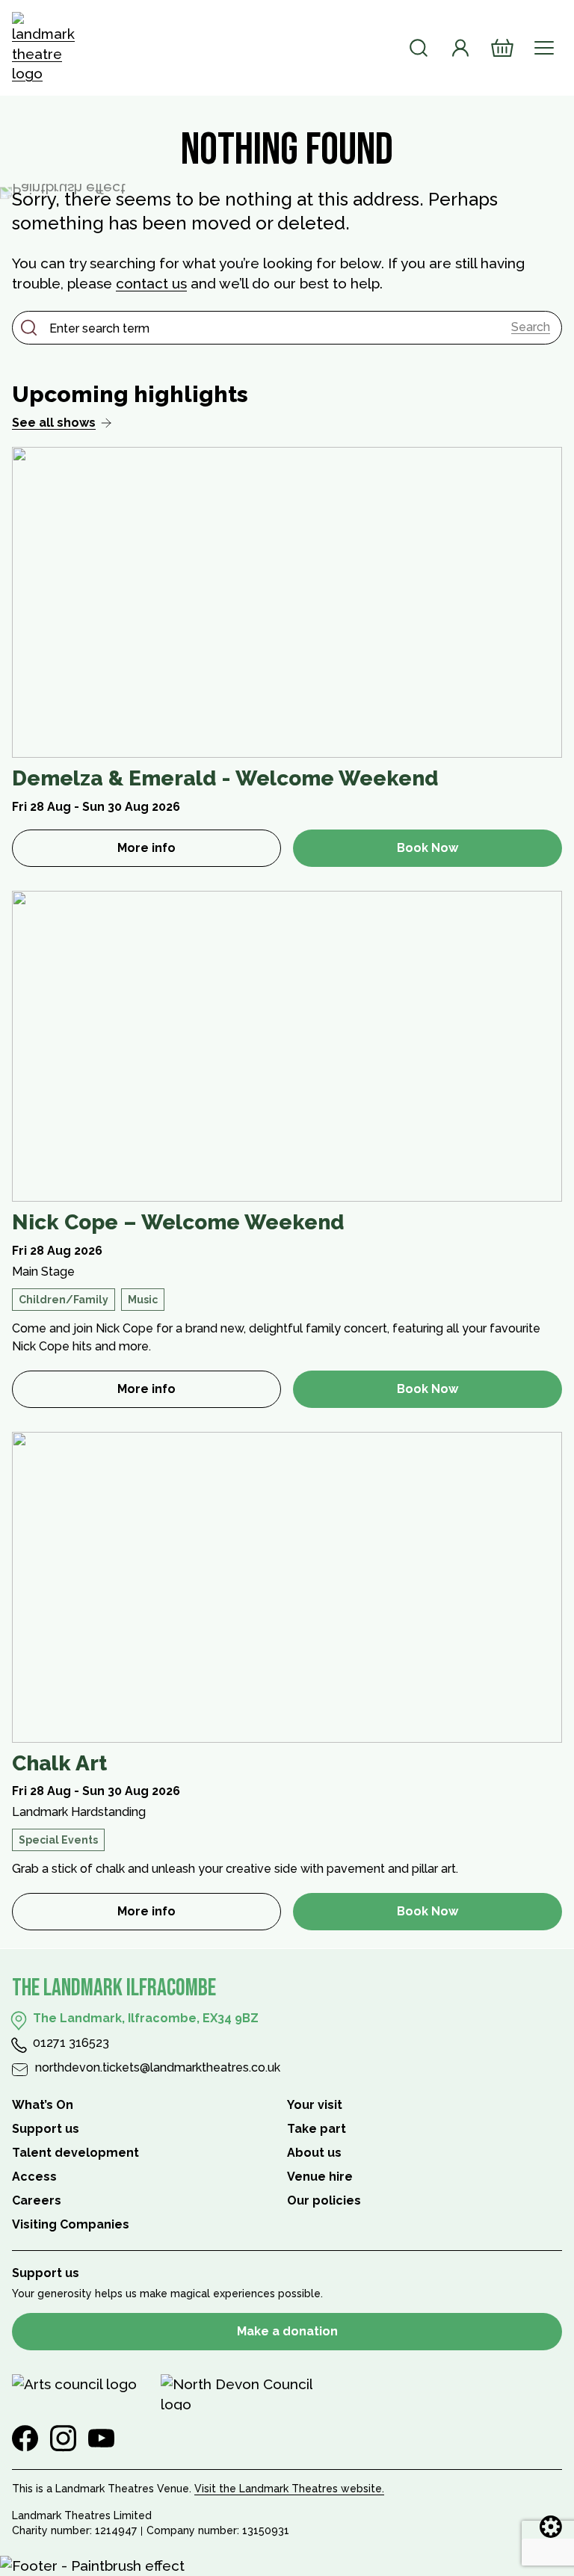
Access (34, 2177)
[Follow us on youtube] (101, 2438)
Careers (37, 2200)
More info (199, 852)
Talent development (75, 2153)
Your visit (315, 2105)
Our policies (324, 2200)
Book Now (428, 848)
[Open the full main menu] (544, 48)
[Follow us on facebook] (25, 2438)
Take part (317, 2129)
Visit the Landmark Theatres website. (289, 2489)
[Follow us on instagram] (63, 2438)
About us (314, 2153)
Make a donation (287, 2331)
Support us (46, 2129)
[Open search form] (419, 48)
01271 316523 (71, 2043)
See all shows (54, 423)
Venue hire (320, 2177)
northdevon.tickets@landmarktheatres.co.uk (158, 2067)
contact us (151, 283)
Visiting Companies (71, 2224)
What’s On (43, 2105)
